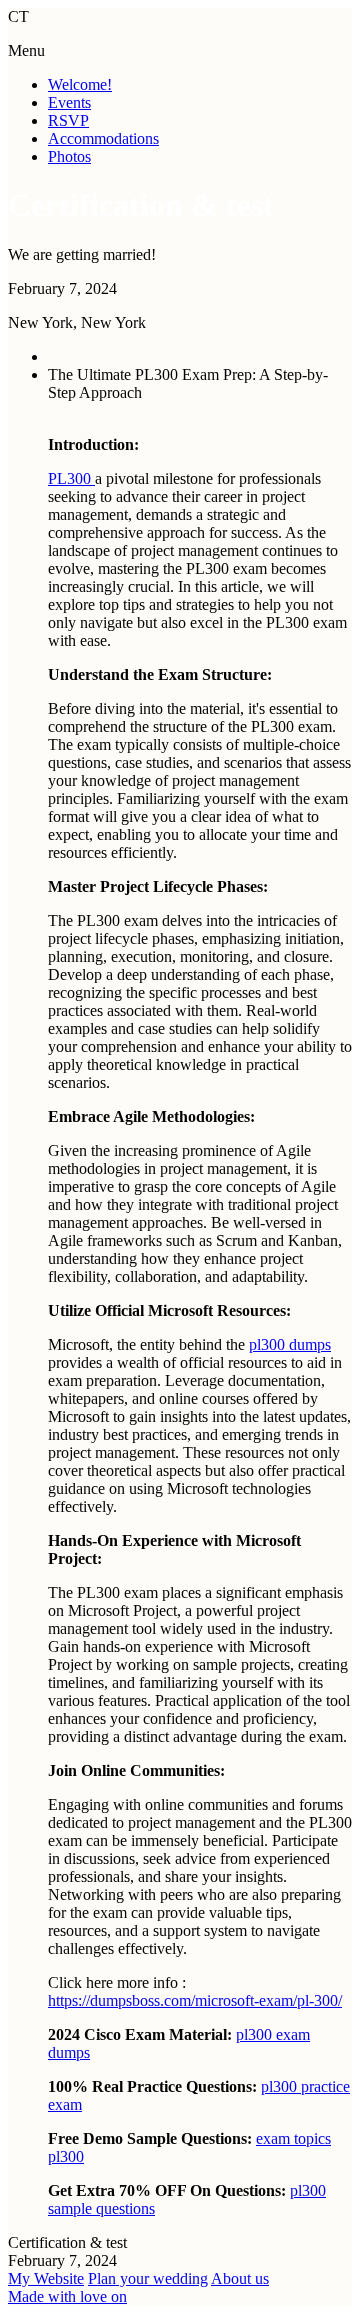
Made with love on (67, 2296)
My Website (46, 2278)
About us (240, 2278)
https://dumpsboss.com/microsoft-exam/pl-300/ (195, 2000)
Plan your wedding (148, 2278)
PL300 (71, 478)
